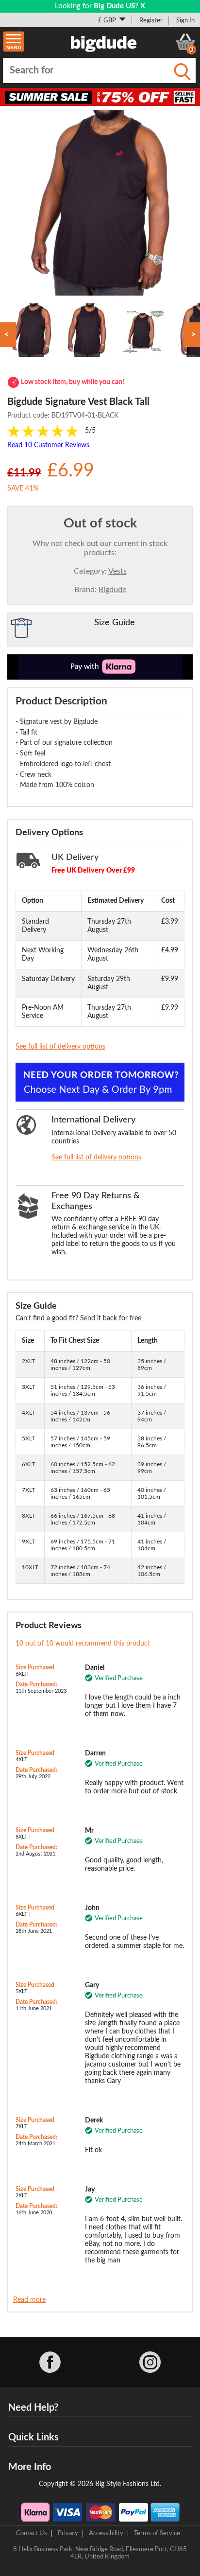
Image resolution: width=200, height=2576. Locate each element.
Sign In (185, 20)
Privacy (68, 2533)
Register (151, 20)
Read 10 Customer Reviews (48, 445)
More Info (30, 2467)
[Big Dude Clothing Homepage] (104, 42)
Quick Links (33, 2437)
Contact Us (32, 2533)
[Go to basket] (185, 42)
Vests (117, 571)
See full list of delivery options (60, 1047)
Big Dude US (114, 6)
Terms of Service (157, 2533)
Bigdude (112, 590)
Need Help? (33, 2408)
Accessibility (106, 2533)
